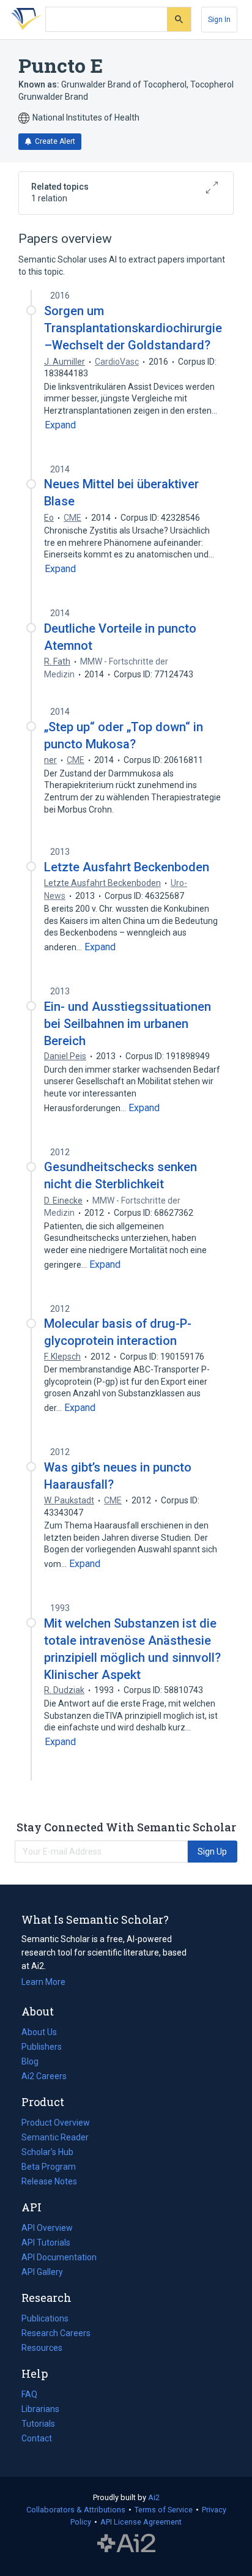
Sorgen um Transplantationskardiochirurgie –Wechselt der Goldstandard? (133, 328)
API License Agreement (141, 2522)
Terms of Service (164, 2510)
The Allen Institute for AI (126, 2544)
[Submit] (179, 19)
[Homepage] (24, 20)
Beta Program (49, 2167)
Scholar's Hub (47, 2152)
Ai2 (154, 2497)
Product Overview (56, 2123)
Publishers (42, 2047)
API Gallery (42, 2272)
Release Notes (49, 2181)
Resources (42, 2349)
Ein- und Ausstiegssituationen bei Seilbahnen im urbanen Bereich (128, 1024)
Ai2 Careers (44, 2077)
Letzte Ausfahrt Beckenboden (127, 867)
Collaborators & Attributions (76, 2510)
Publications (45, 2320)
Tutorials (38, 2424)
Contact (37, 2438)
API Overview (47, 2228)
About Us (39, 2032)
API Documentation (59, 2258)
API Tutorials (46, 2243)
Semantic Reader (55, 2137)
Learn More (43, 1982)
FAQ (29, 2394)
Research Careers (56, 2334)
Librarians (40, 2409)
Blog (35, 2063)
